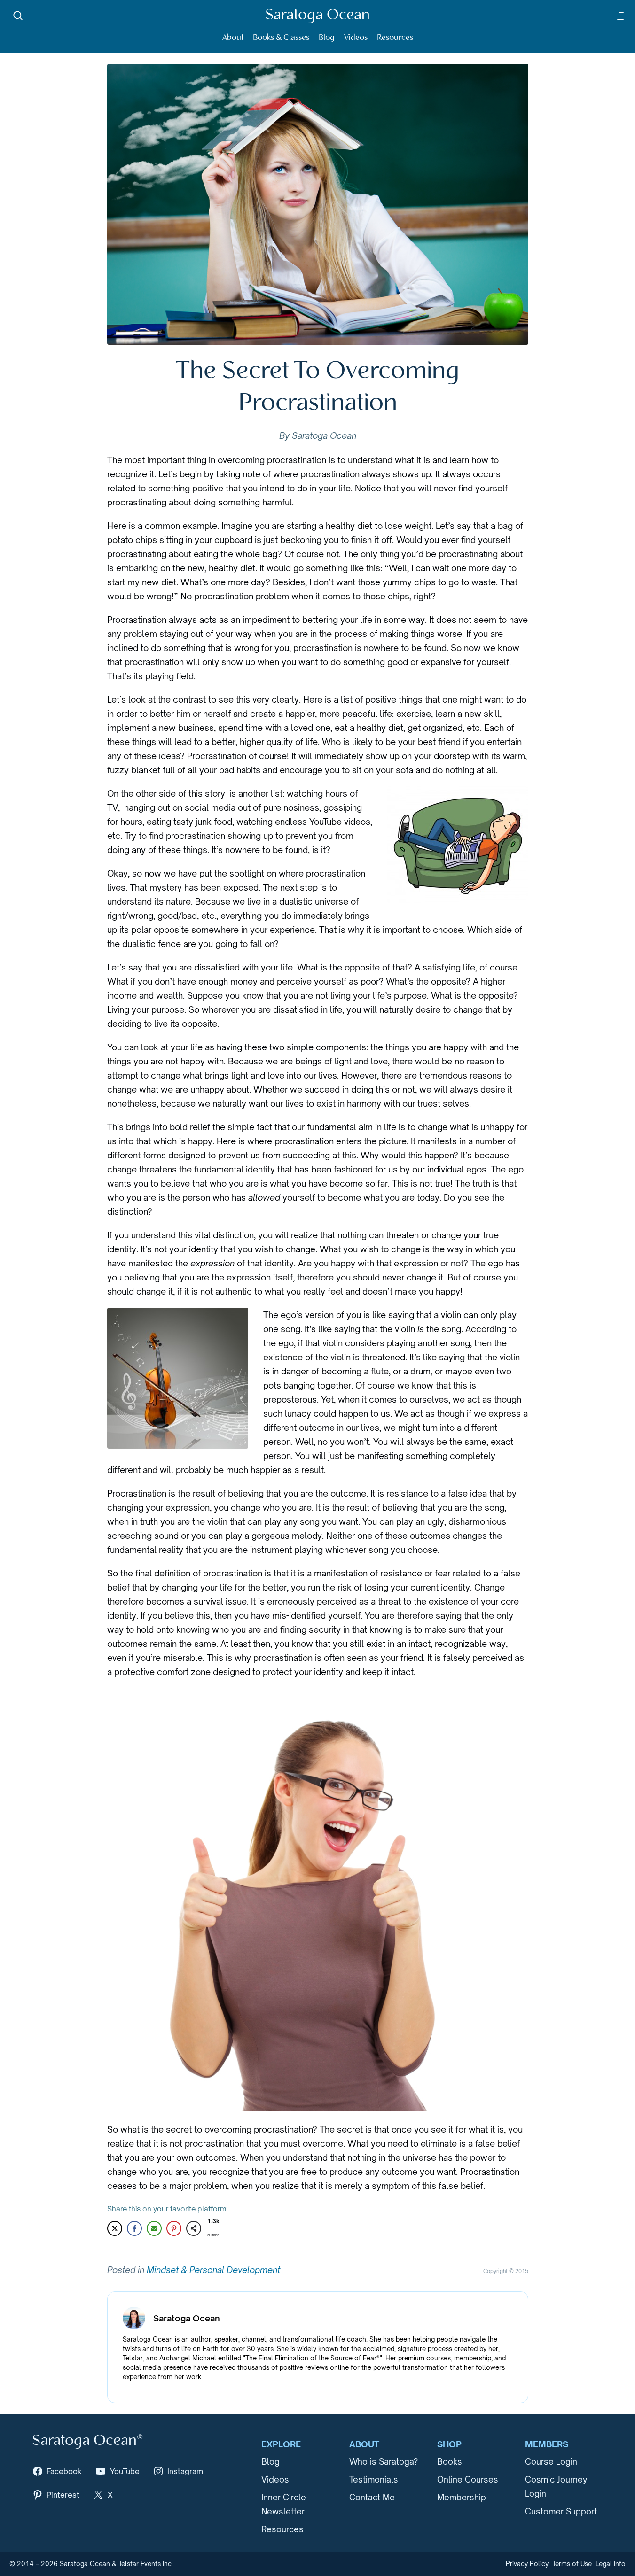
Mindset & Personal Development (213, 2270)
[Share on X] (115, 2228)
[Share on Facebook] (134, 2228)
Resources (395, 38)
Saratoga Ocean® (87, 2441)
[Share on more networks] (194, 2228)
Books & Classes (281, 38)
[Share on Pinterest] (174, 2228)
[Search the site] (18, 16)
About (233, 38)
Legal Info (611, 2564)
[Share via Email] (154, 2228)
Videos (356, 38)
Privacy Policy (527, 2564)
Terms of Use (572, 2564)
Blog (327, 38)
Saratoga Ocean (317, 15)
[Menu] (618, 16)
